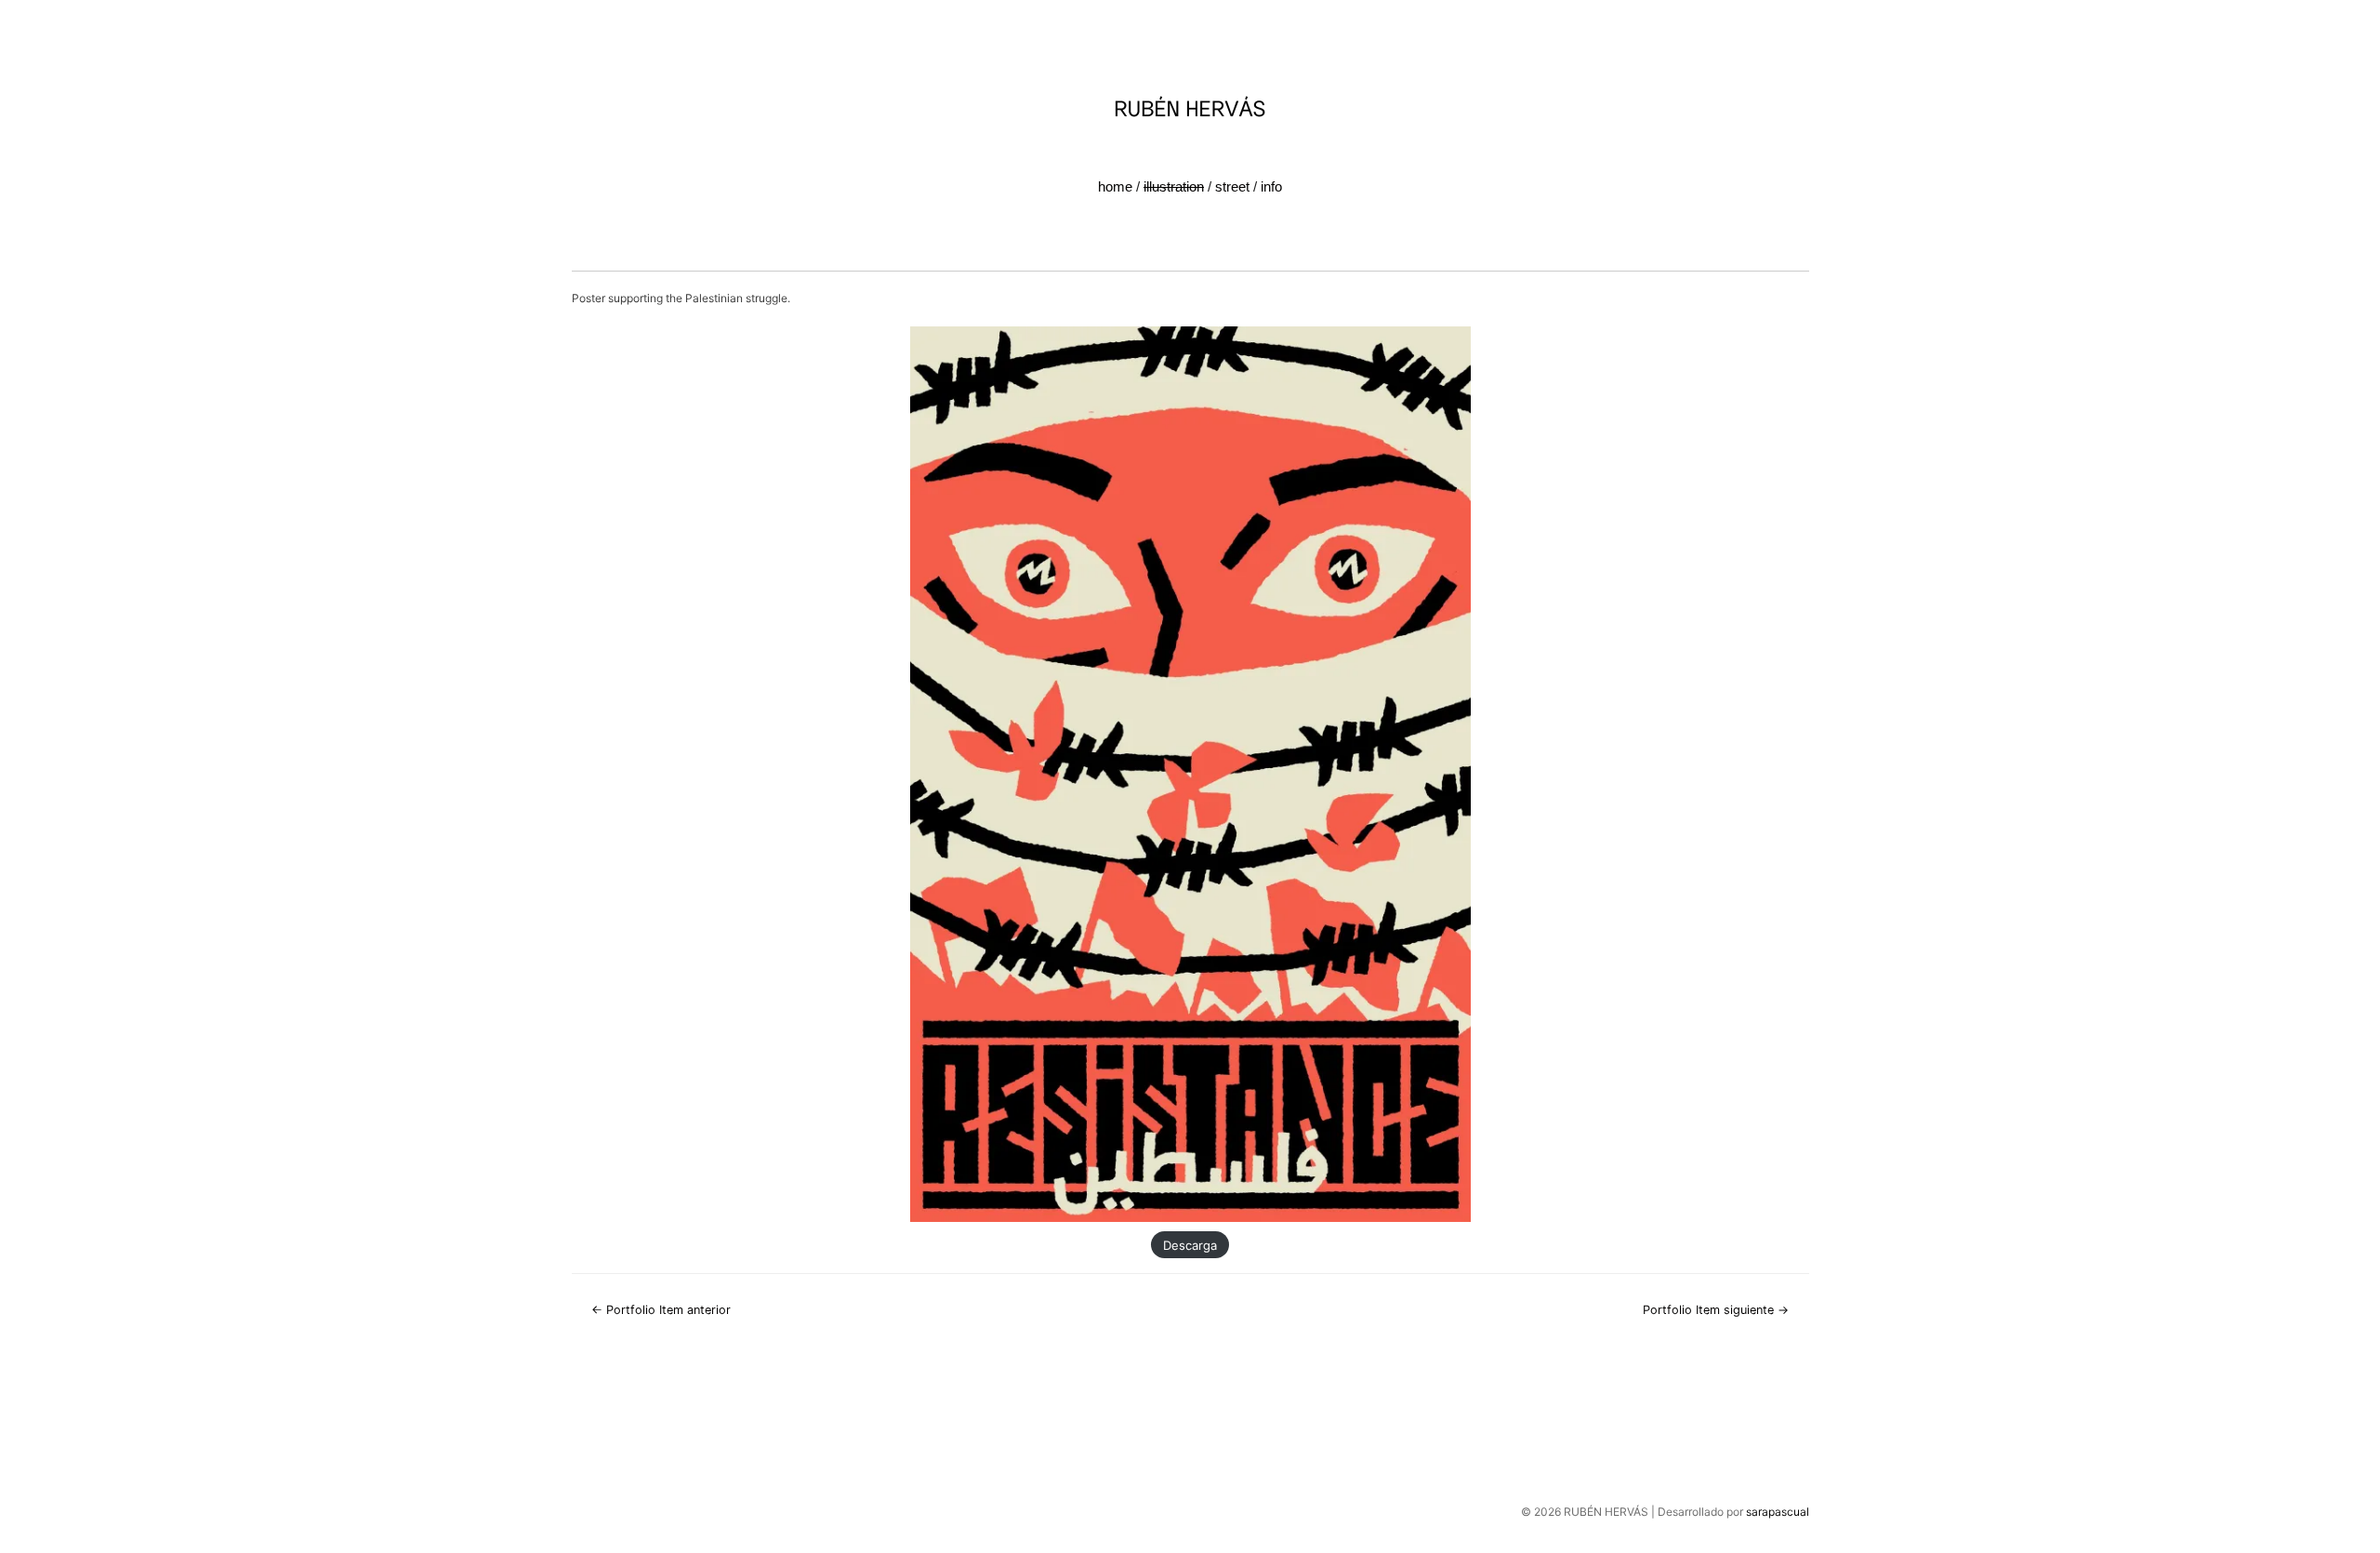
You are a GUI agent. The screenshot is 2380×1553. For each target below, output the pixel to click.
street (1232, 186)
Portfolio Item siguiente (1716, 1310)
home (1115, 186)
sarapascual (1778, 1512)
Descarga (1190, 1244)
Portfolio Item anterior (661, 1310)
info (1271, 186)
